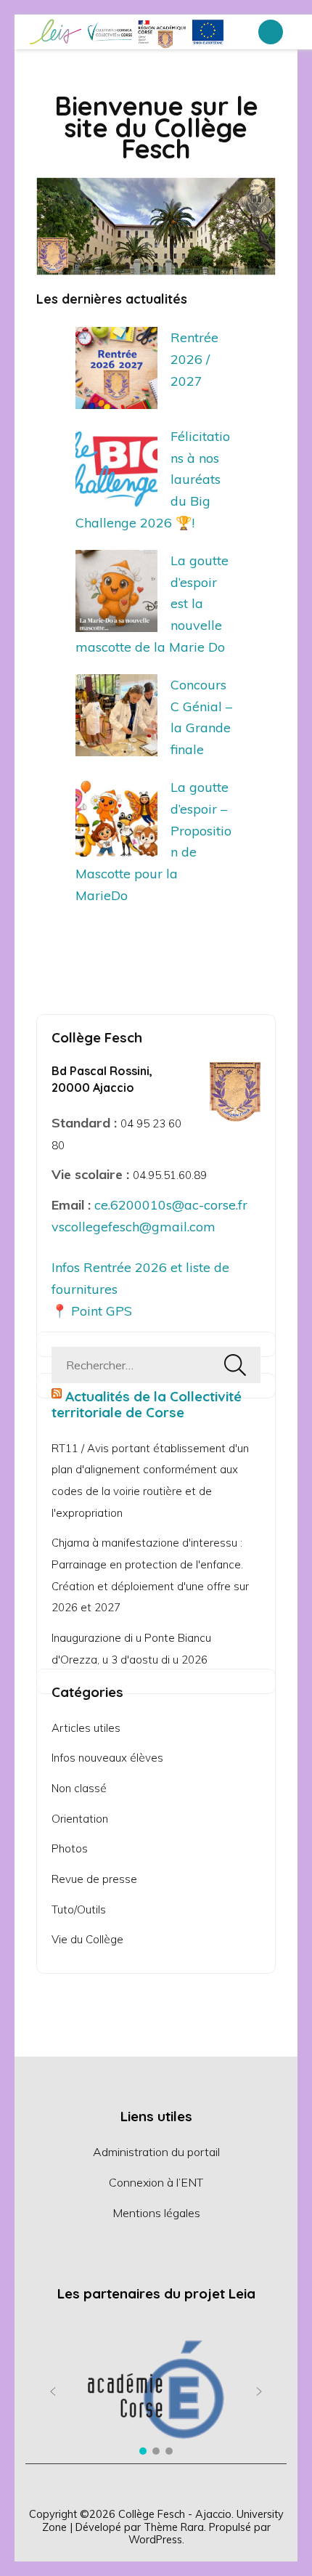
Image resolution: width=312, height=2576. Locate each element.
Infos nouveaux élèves (107, 1758)
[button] (53, 2391)
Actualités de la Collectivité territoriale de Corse (147, 1404)
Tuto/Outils (79, 1909)
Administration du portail (156, 2152)
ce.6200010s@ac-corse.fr (171, 1205)
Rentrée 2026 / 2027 (194, 359)
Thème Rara (174, 2527)
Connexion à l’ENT (156, 2182)
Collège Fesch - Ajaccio (175, 2514)
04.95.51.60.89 (170, 1175)
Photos (70, 1848)
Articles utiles (86, 1728)
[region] (156, 2391)
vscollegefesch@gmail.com (134, 1227)
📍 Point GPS (92, 1311)
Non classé (79, 1788)
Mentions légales (156, 2213)
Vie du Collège (87, 1939)
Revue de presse (94, 1879)
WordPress (155, 2539)
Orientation (80, 1819)
